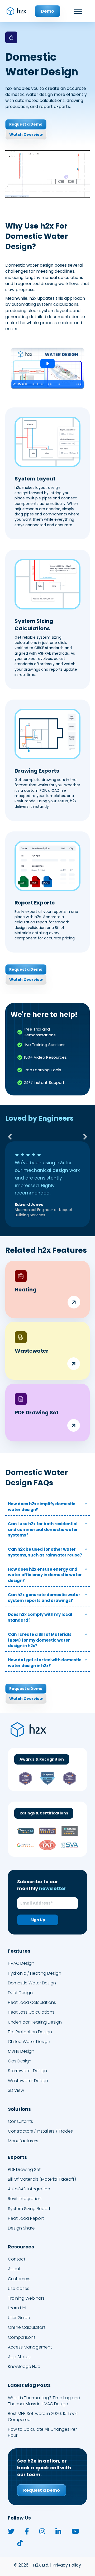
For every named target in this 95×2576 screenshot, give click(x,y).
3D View (16, 2083)
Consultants (20, 2114)
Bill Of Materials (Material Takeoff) (42, 2172)
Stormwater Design (27, 2063)
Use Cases (19, 2281)
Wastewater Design (28, 2073)
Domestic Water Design (32, 1975)
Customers (19, 2271)
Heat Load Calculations (32, 1995)
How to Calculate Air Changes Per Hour (42, 2425)
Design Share (21, 2220)
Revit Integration (25, 2191)
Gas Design (20, 2053)
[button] (10, 1137)
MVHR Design (21, 2044)
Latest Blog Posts (29, 2378)
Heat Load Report (26, 2210)
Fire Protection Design (30, 2024)
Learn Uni (17, 2300)
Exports (17, 2149)
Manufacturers (23, 2133)
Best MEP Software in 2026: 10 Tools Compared (43, 2409)
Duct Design (20, 1985)
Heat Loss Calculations (31, 2005)
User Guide (19, 2310)
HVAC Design (21, 1956)
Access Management (30, 2339)
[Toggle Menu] (78, 11)
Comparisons (22, 2329)
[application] (47, 174)
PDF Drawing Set (24, 2162)
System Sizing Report (29, 2201)
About (14, 2261)
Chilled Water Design (29, 2034)
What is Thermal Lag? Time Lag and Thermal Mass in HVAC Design (44, 2393)
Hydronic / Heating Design (35, 1965)
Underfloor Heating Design (35, 2014)
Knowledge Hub (24, 2359)
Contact (17, 2251)
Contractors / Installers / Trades (40, 2124)
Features (19, 1943)
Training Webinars (26, 2291)
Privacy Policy (67, 2557)
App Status (19, 2349)
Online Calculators (27, 2320)
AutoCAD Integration (29, 2181)
